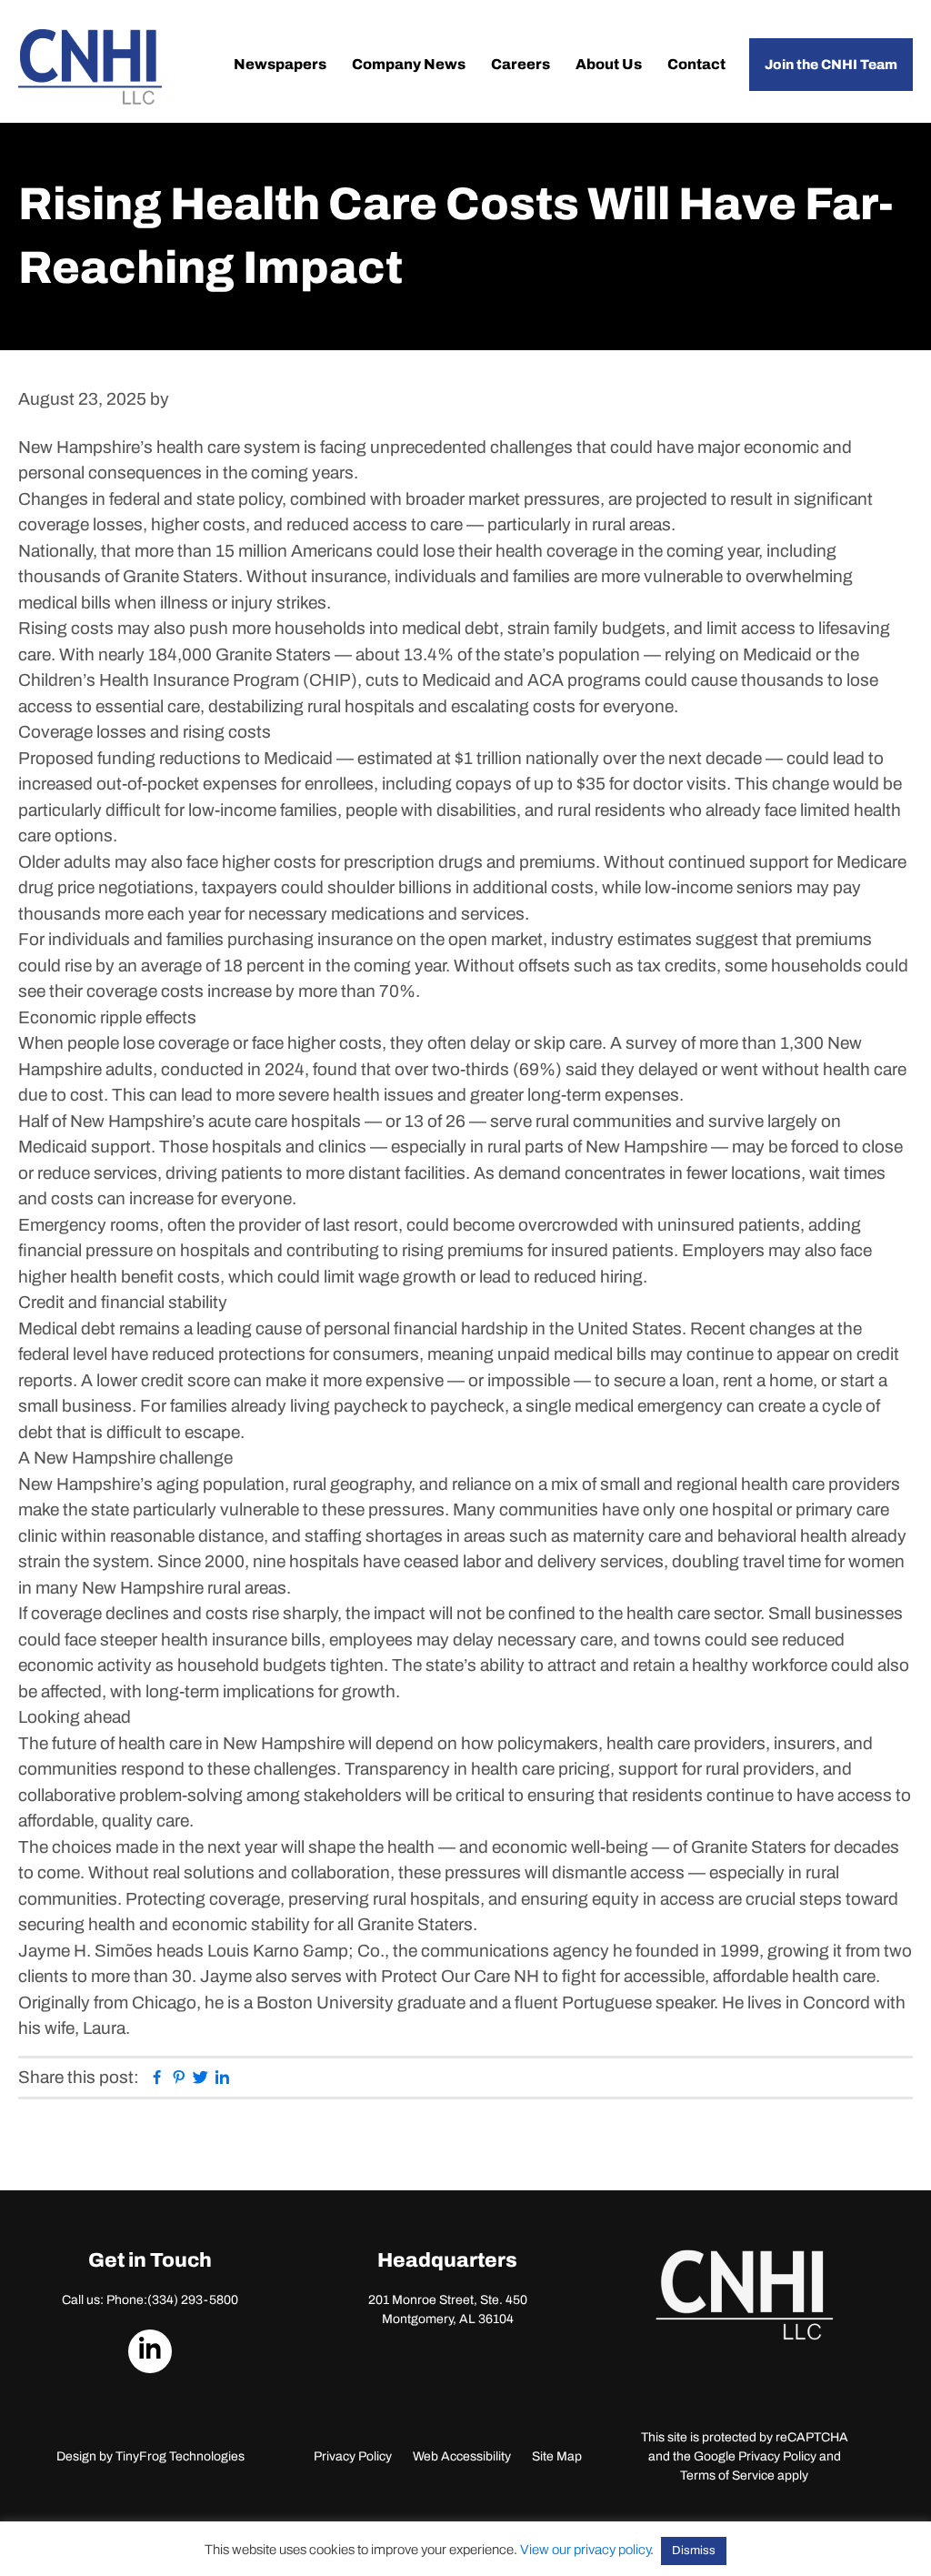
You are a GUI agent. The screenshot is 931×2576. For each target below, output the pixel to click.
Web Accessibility (462, 2456)
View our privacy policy (585, 2550)
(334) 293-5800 (193, 2300)
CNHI (90, 67)
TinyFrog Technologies (180, 2456)
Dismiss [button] (694, 2551)
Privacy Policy (353, 2456)
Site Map (557, 2456)
